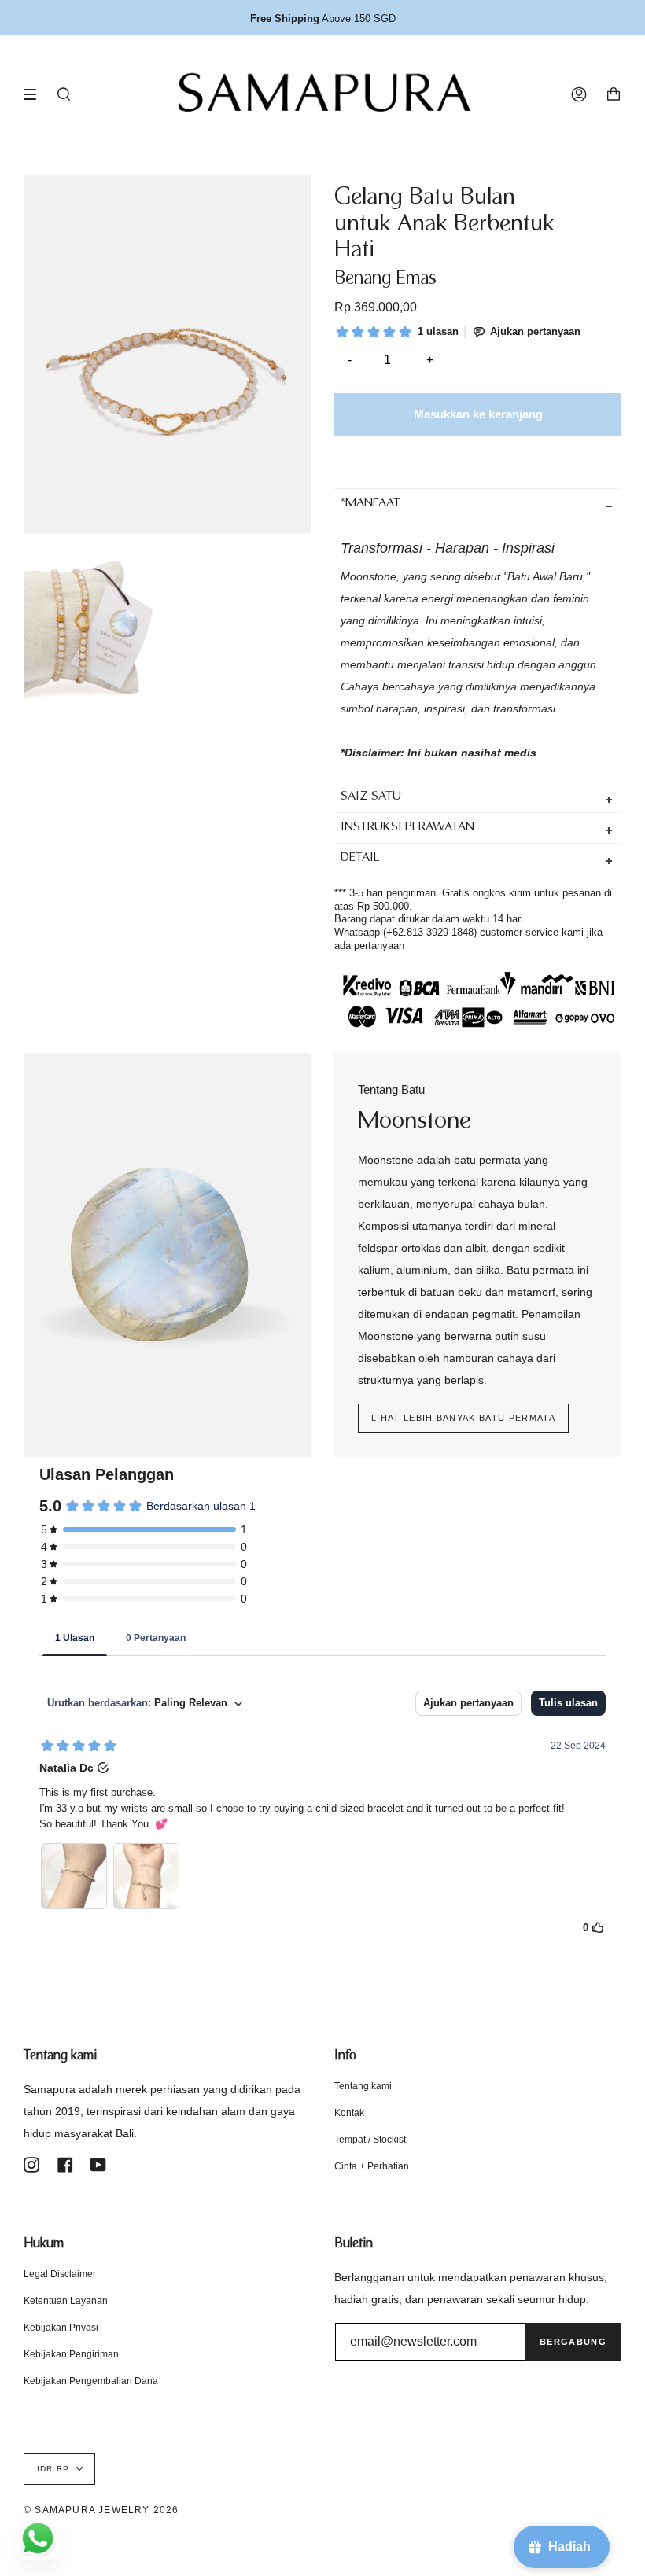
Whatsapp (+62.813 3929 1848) (405, 932)
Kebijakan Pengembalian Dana (91, 2381)
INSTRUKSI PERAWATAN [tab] (407, 828)
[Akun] (579, 94)
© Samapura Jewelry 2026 (101, 2510)
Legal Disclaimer (60, 2274)
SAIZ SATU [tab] (371, 797)
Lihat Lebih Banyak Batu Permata (463, 1418)
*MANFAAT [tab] (370, 504)
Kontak (349, 2113)
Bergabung (573, 2342)
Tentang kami (363, 2086)
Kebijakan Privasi (61, 2328)
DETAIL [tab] (360, 858)
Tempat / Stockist (370, 2140)
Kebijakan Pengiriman (71, 2354)
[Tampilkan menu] (35, 94)
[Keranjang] (614, 94)
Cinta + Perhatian (372, 2166)
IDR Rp (53, 2469)
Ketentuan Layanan (66, 2301)
